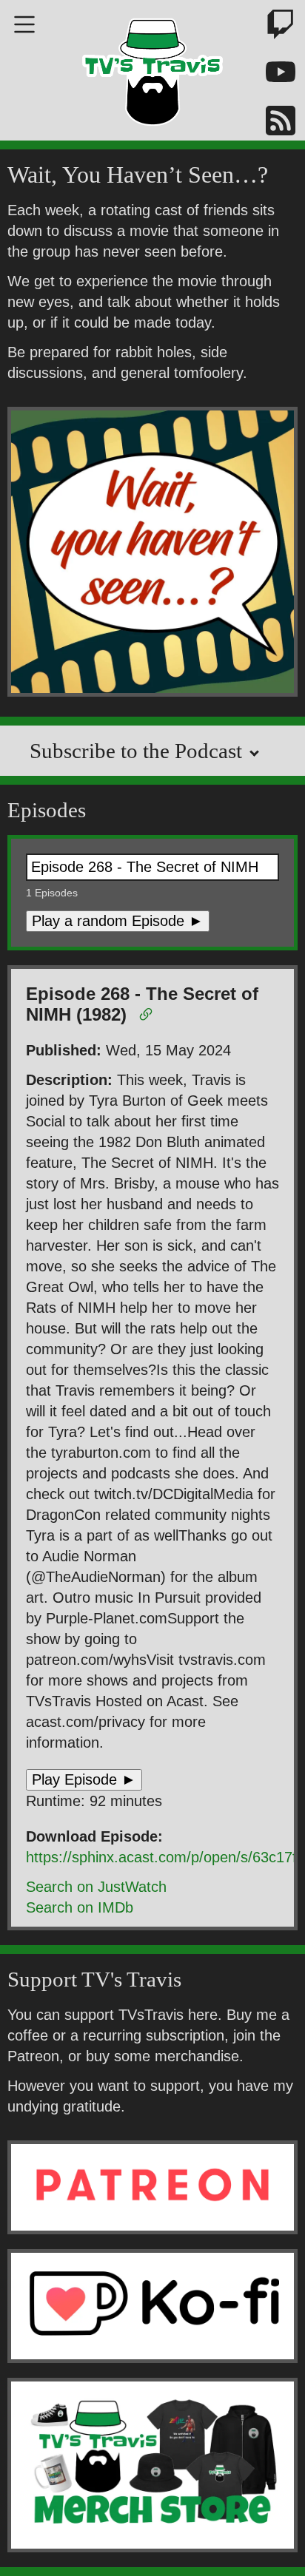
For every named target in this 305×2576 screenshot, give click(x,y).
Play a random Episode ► (118, 921)
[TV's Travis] (152, 67)
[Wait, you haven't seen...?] (152, 554)
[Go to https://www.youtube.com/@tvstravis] (272, 75)
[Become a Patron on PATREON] (152, 2187)
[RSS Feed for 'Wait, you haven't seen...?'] (272, 123)
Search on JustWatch (96, 1887)
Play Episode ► (84, 1779)
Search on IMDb (80, 1907)
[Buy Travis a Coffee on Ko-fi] (152, 2306)
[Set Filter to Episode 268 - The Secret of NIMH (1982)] (148, 1017)
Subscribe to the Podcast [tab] (138, 751)
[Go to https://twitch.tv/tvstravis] (272, 27)
